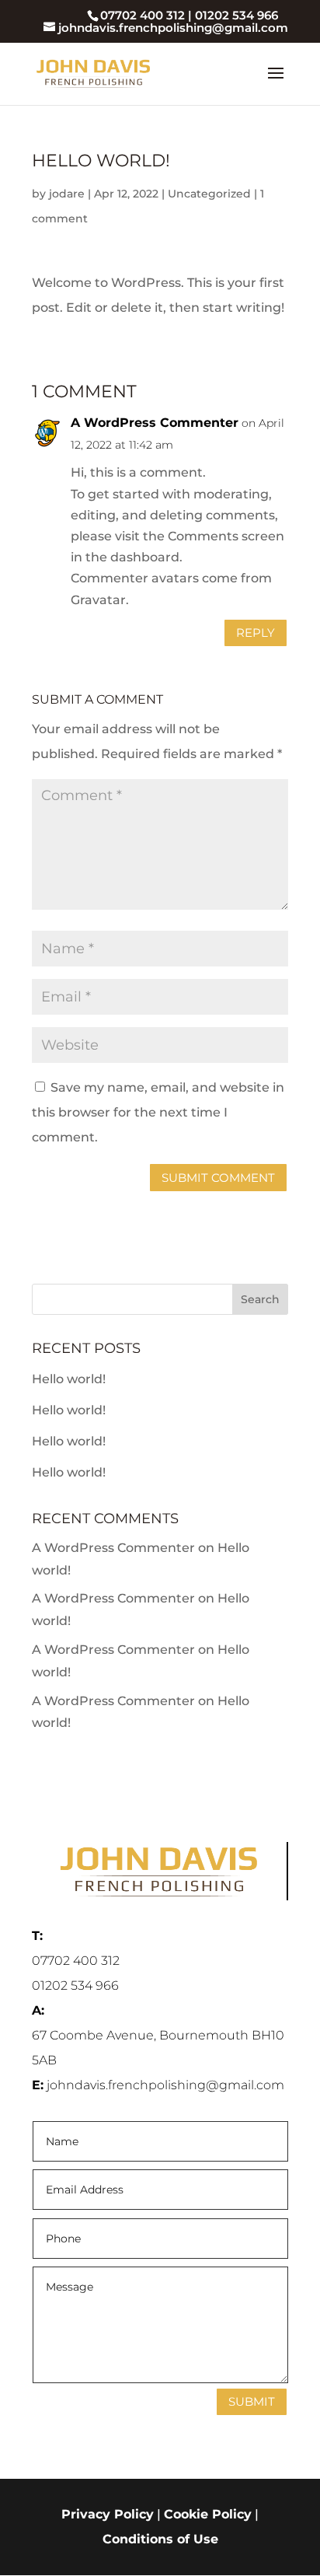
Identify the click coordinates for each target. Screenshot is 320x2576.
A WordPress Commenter (155, 423)
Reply (256, 633)
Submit (252, 2401)
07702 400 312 (143, 15)
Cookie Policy (208, 2514)
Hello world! (69, 1379)
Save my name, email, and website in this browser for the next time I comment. (158, 1112)
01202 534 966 (237, 15)
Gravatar (98, 600)
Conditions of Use (160, 2539)
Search (260, 1299)
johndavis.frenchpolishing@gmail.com (165, 2085)
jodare (67, 194)
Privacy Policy (108, 2514)
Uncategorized (209, 194)
